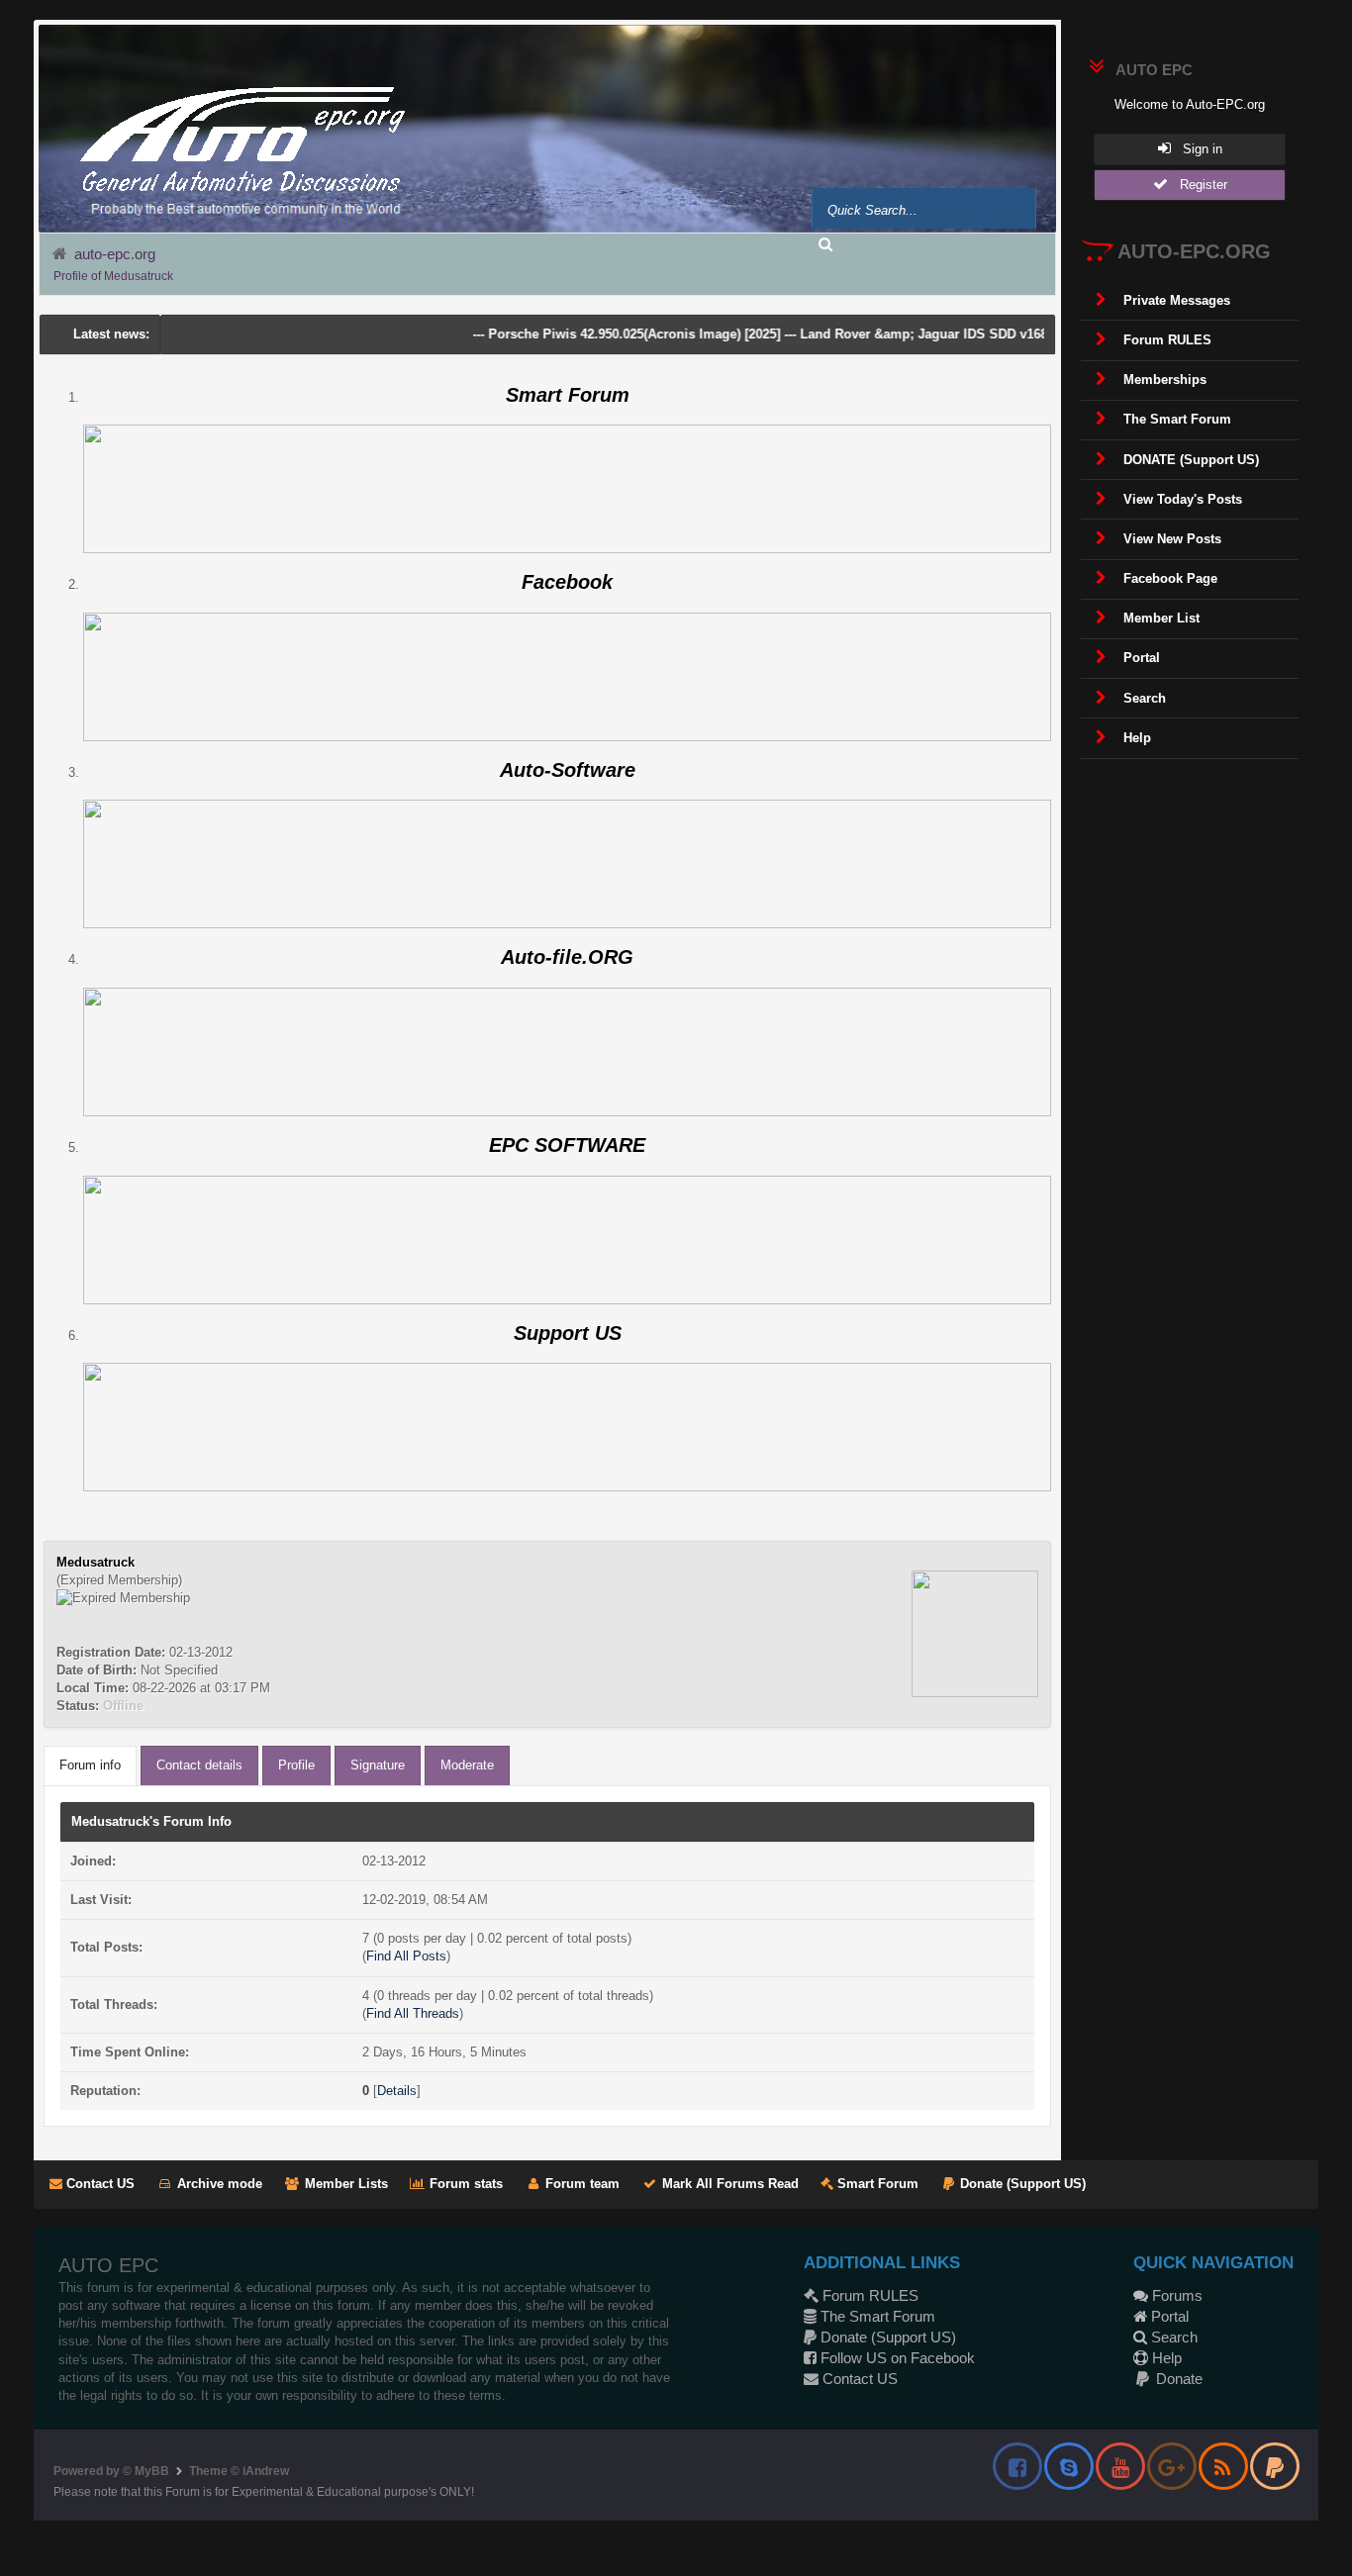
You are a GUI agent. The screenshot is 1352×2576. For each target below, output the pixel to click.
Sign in (1197, 149)
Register (1198, 185)
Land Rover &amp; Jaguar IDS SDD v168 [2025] (905, 334)
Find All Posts (406, 1956)
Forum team (580, 2184)
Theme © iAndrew (239, 2471)
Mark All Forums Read (728, 2184)
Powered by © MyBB (111, 2471)
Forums (1175, 2295)
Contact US (98, 2184)
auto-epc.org (115, 254)
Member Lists (344, 2184)
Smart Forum (876, 2184)
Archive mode (218, 2184)
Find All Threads (413, 2013)
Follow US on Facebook (896, 2358)
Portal (1168, 2316)
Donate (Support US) (1021, 2184)
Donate (1177, 2379)
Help (1165, 2358)
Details (397, 2091)
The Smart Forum (876, 2316)
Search (1172, 2337)
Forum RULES (869, 2295)
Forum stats (464, 2184)
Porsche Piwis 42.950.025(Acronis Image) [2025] (595, 334)
